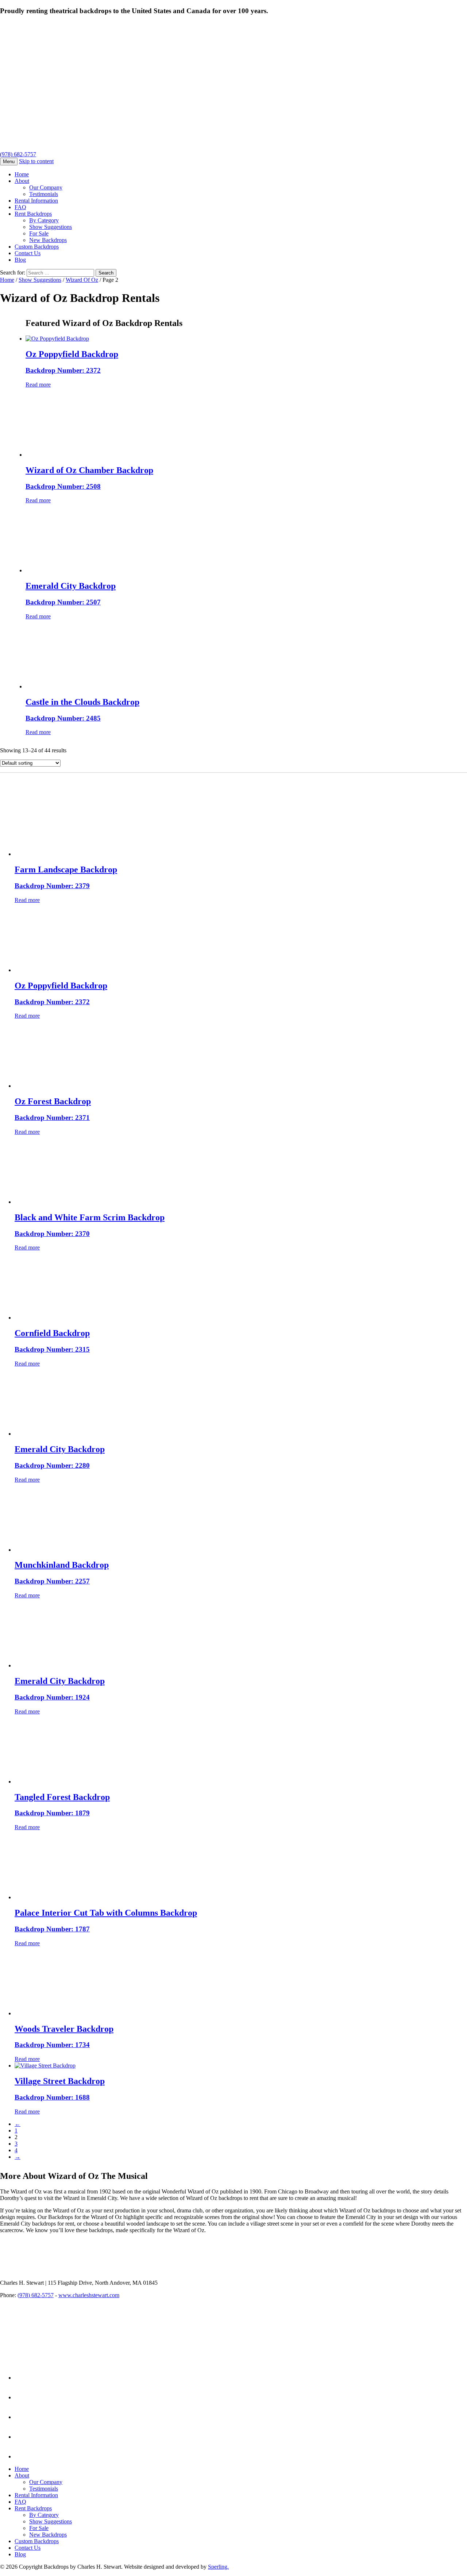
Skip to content (36, 161)
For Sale (39, 233)
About (22, 181)
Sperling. (218, 2567)
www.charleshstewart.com (89, 2295)
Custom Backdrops (37, 247)
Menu (9, 162)
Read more (38, 385)
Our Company (46, 187)
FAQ (20, 207)
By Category (44, 220)
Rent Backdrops (33, 214)
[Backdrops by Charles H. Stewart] (148, 83)
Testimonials (44, 194)
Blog (20, 260)
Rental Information (36, 201)
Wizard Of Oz (82, 280)
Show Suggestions (51, 227)
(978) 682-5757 (18, 154)
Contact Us (28, 253)
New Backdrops (48, 240)
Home (22, 174)
